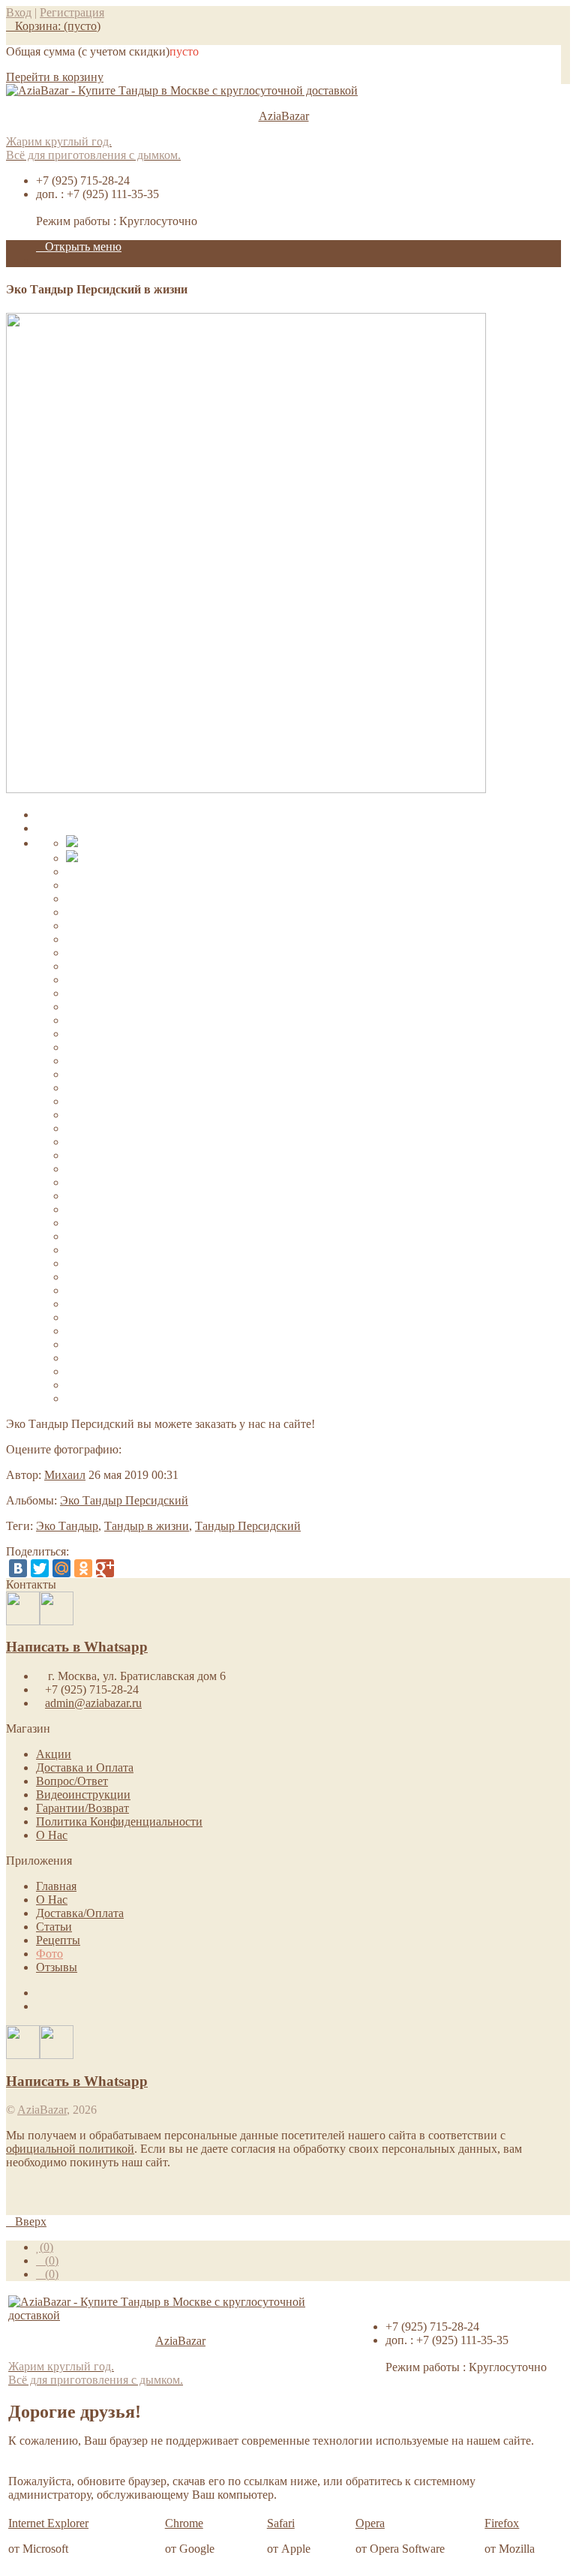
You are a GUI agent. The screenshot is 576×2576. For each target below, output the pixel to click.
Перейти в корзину (55, 77)
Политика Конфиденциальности (119, 1822)
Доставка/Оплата (80, 1913)
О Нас (52, 1835)
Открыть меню (83, 246)
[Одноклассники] (83, 1568)
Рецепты (58, 1940)
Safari (281, 2523)
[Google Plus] (105, 1568)
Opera (370, 2523)
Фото (49, 1954)
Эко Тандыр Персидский (124, 1500)
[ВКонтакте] (18, 1568)
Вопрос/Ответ (72, 1781)
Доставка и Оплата (85, 1767)
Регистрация (72, 12)
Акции (54, 1754)
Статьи (54, 1927)
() (46, 2247)
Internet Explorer (48, 2523)
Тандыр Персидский (248, 1526)
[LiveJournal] (127, 1568)
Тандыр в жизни (147, 1526)
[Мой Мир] (61, 1568)
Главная (56, 1886)
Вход (19, 12)
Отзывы (57, 1967)
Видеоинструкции (83, 1794)
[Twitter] (40, 1568)
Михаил (65, 1475)
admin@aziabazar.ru (93, 1703)
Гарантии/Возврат (82, 1808)
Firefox (502, 2523)
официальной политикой (70, 2149)
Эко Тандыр (67, 1526)
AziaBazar (42, 2110)
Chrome (184, 2523)
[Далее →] (246, 789)
